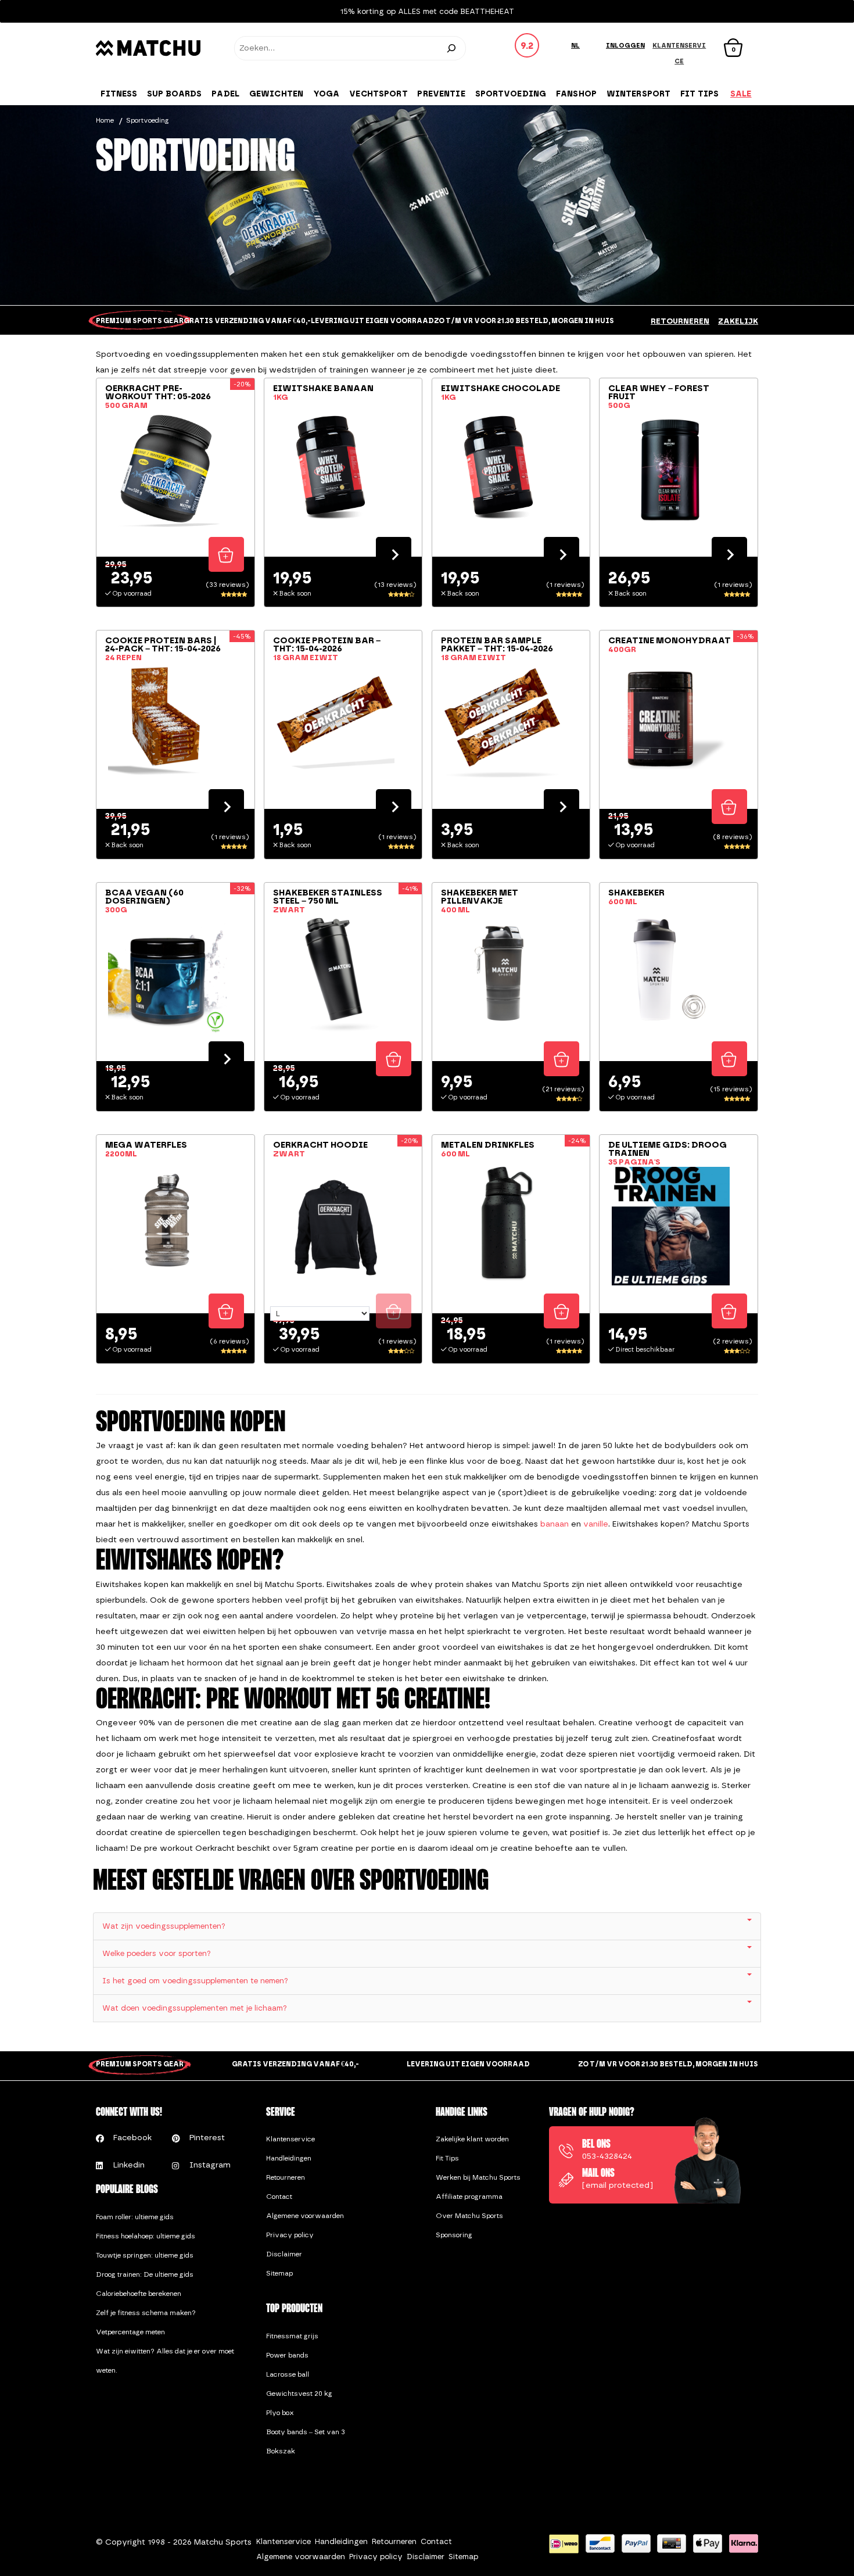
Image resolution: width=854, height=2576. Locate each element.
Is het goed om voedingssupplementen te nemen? (195, 1981)
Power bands (287, 2355)
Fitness (119, 94)
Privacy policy (290, 2235)
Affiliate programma (469, 2197)
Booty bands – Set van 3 (306, 2432)
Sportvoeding (511, 94)
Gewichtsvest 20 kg (299, 2394)
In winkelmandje (226, 554)
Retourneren (680, 321)
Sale (741, 94)
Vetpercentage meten (130, 2332)
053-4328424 (607, 2156)
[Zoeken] (451, 48)
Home (105, 120)
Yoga (326, 94)
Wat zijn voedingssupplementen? (164, 1926)
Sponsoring (454, 2235)
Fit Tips (447, 2158)
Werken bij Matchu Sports (478, 2177)
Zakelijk (738, 321)
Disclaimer (284, 2254)
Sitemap (279, 2273)
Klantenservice (290, 2139)
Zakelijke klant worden (472, 2139)
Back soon (394, 554)
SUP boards (174, 94)
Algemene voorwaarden (305, 2216)
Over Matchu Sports (469, 2216)
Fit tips (699, 94)
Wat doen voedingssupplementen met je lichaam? (195, 2008)
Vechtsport (378, 94)
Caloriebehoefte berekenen (139, 2294)
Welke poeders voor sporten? (157, 1953)
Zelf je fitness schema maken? (146, 2313)
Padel (225, 94)
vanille (596, 1524)
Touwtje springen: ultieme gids (145, 2255)
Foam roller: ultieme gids (135, 2217)
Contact (279, 2197)
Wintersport (639, 94)
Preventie (441, 94)
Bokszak (281, 2451)
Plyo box (280, 2413)
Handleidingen (289, 2158)
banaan (555, 1524)
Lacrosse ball (288, 2374)
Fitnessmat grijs (292, 2336)
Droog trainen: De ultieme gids (145, 2274)
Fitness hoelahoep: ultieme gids (146, 2236)
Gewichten (276, 94)
